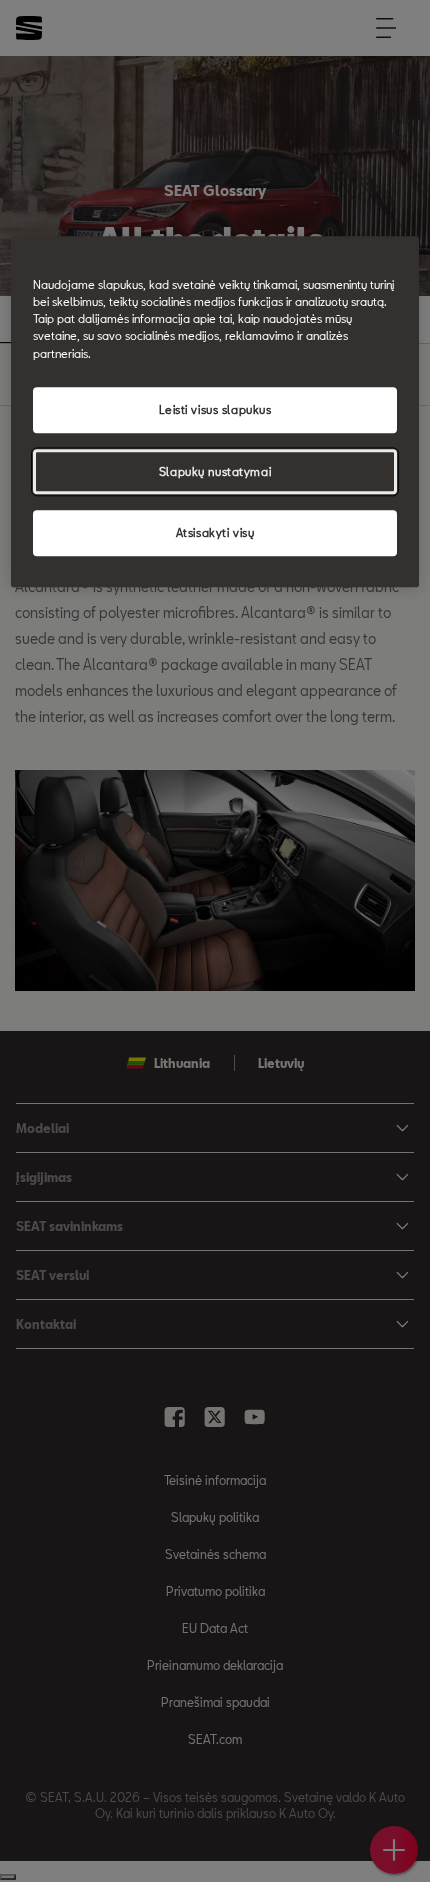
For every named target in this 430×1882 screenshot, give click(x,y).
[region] (215, 412)
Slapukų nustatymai (215, 471)
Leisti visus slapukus (215, 409)
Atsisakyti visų (215, 533)
